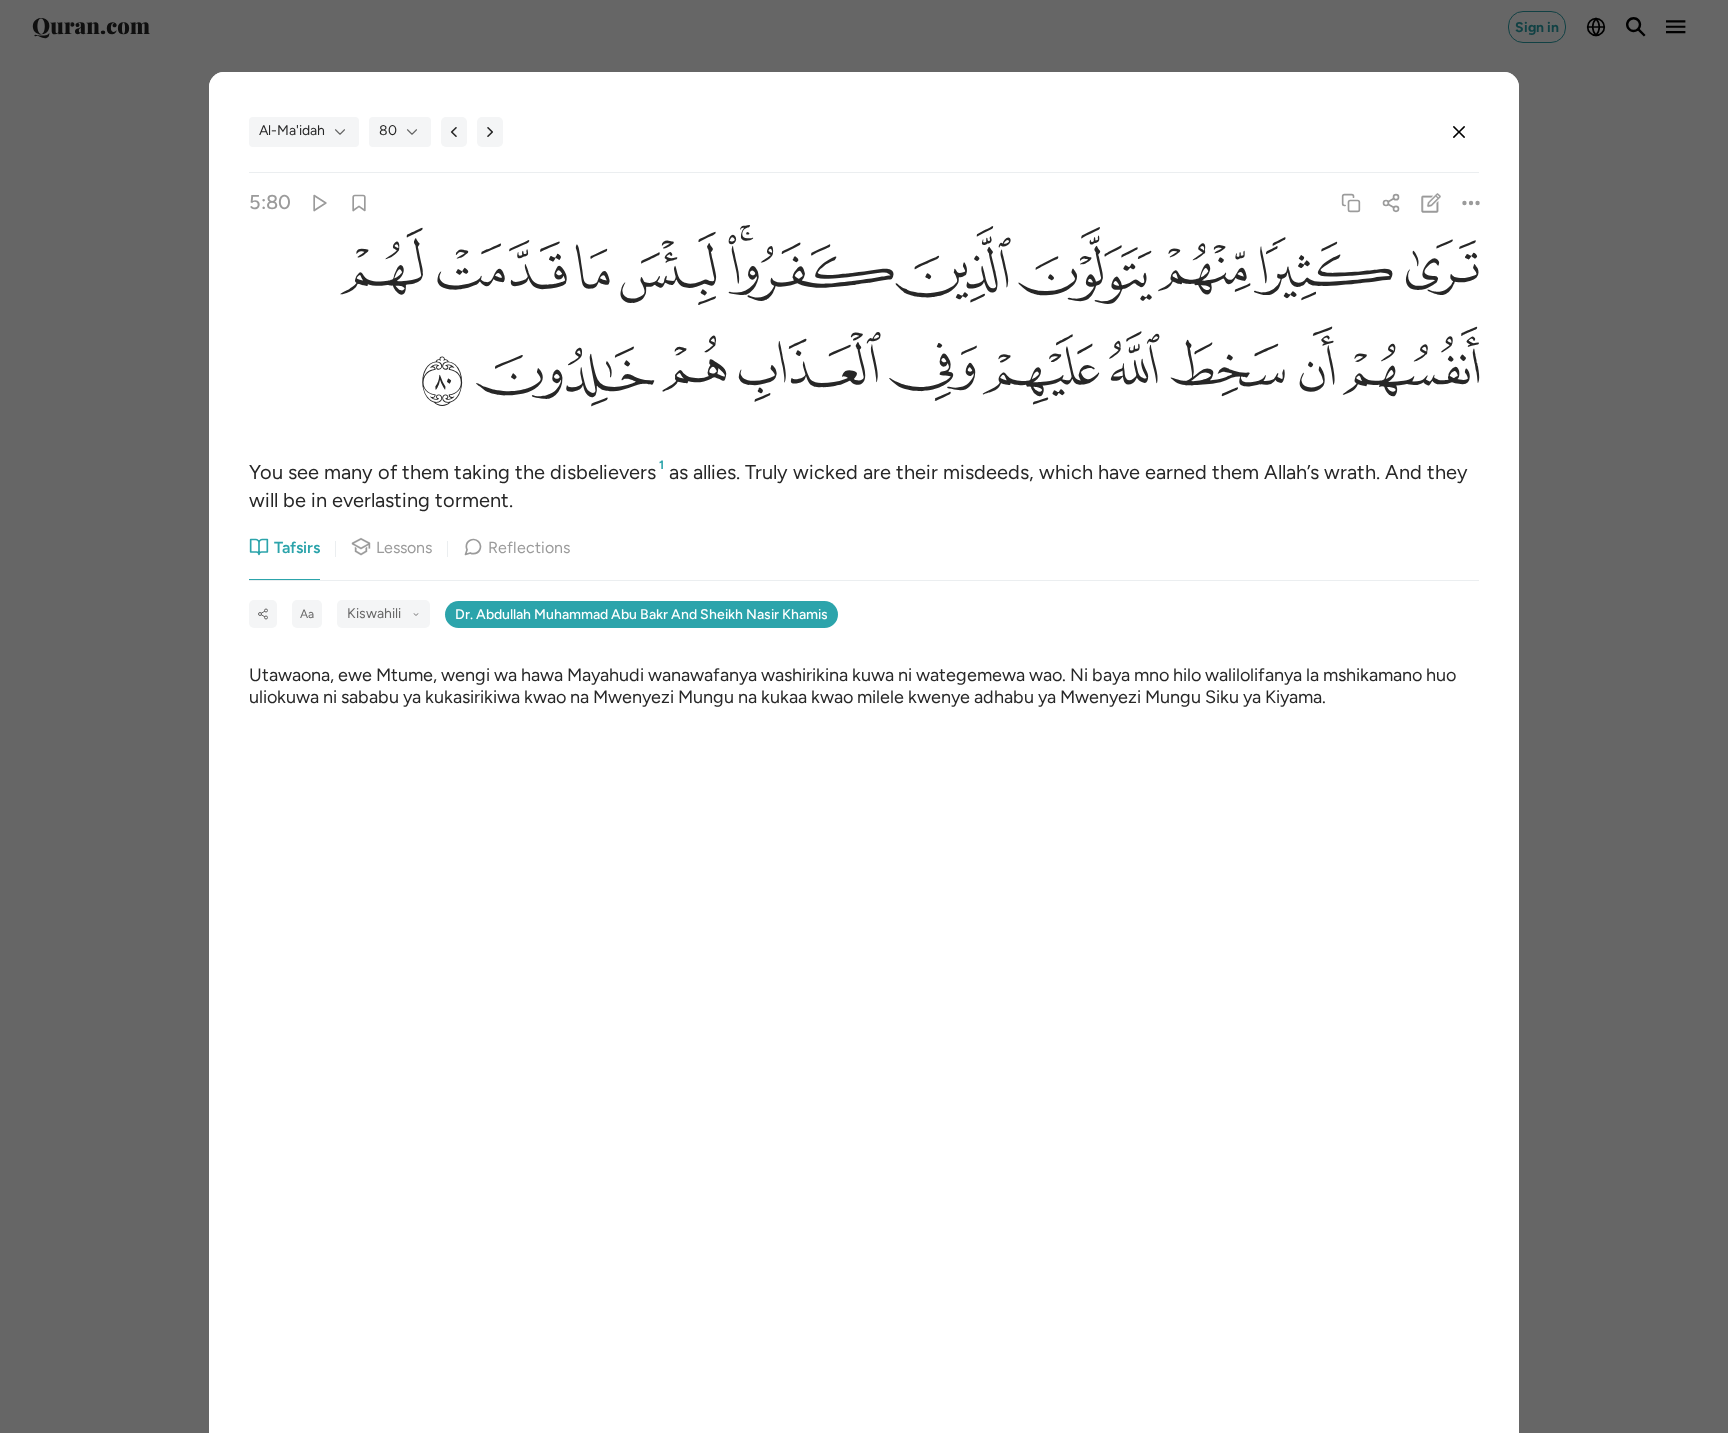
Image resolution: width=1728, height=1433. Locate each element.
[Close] (1459, 132)
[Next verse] (490, 132)
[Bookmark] (358, 202)
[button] (1436, 277)
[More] (1471, 202)
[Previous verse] (454, 132)
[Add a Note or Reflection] (1431, 202)
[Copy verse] (1350, 202)
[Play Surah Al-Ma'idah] (318, 202)
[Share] (1390, 202)
